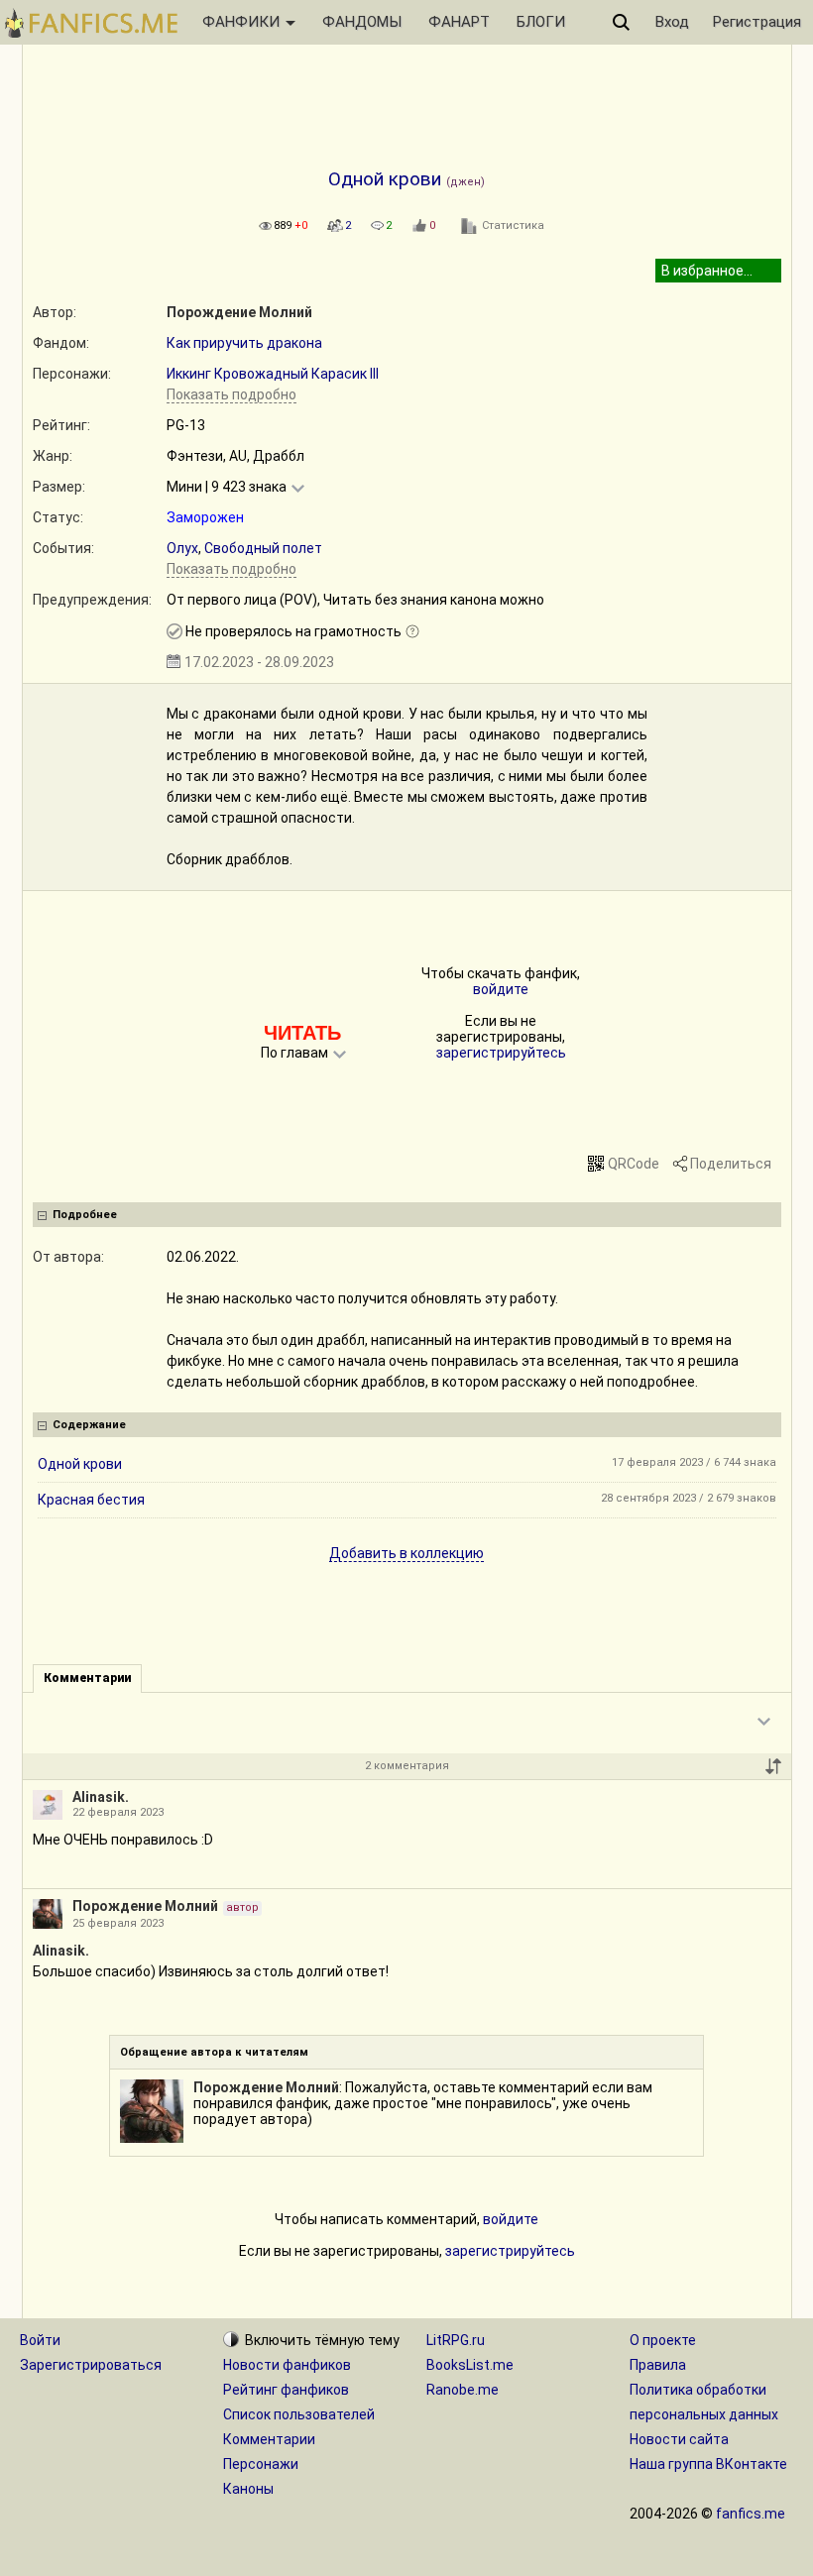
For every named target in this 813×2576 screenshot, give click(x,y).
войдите (501, 989)
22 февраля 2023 (118, 1812)
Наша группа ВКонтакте (708, 2464)
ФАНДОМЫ (362, 22)
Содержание (89, 1425)
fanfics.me (751, 2514)
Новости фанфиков (287, 2365)
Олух (182, 548)
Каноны (248, 2489)
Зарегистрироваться (91, 2365)
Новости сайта (679, 2439)
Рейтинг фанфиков (286, 2390)
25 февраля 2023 (118, 1923)
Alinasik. (101, 1797)
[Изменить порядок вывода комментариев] (773, 1766)
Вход (672, 22)
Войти (40, 2340)
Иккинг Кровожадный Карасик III (273, 374)
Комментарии (269, 2439)
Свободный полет (263, 548)
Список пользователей (299, 2414)
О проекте (663, 2340)
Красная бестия (91, 1500)
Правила (658, 2365)
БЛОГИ (541, 22)
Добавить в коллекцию (406, 1553)
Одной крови (80, 1464)
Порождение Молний (239, 312)
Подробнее (85, 1215)
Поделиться (731, 1164)
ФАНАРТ (459, 22)
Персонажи (261, 2464)
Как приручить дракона (244, 343)
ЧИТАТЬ (302, 1033)
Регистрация (757, 22)
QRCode (634, 1164)
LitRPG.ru (456, 2340)
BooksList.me (470, 2365)
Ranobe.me (463, 2390)
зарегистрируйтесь (501, 1053)
